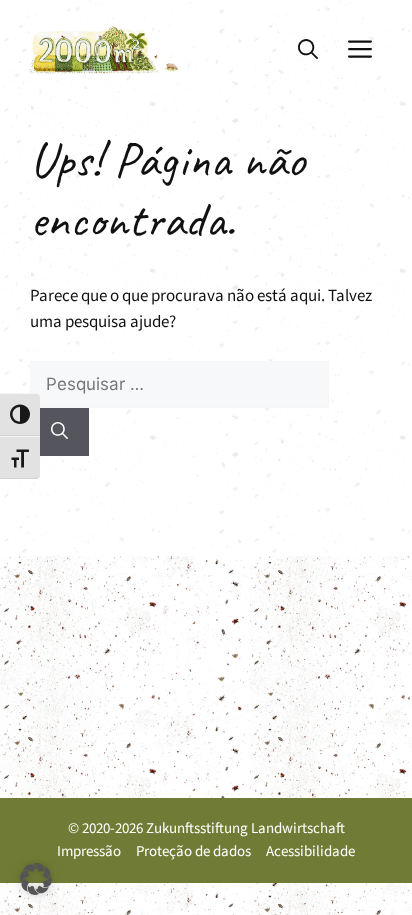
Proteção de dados (193, 851)
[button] (308, 50)
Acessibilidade (310, 851)
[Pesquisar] (59, 432)
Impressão (89, 851)
